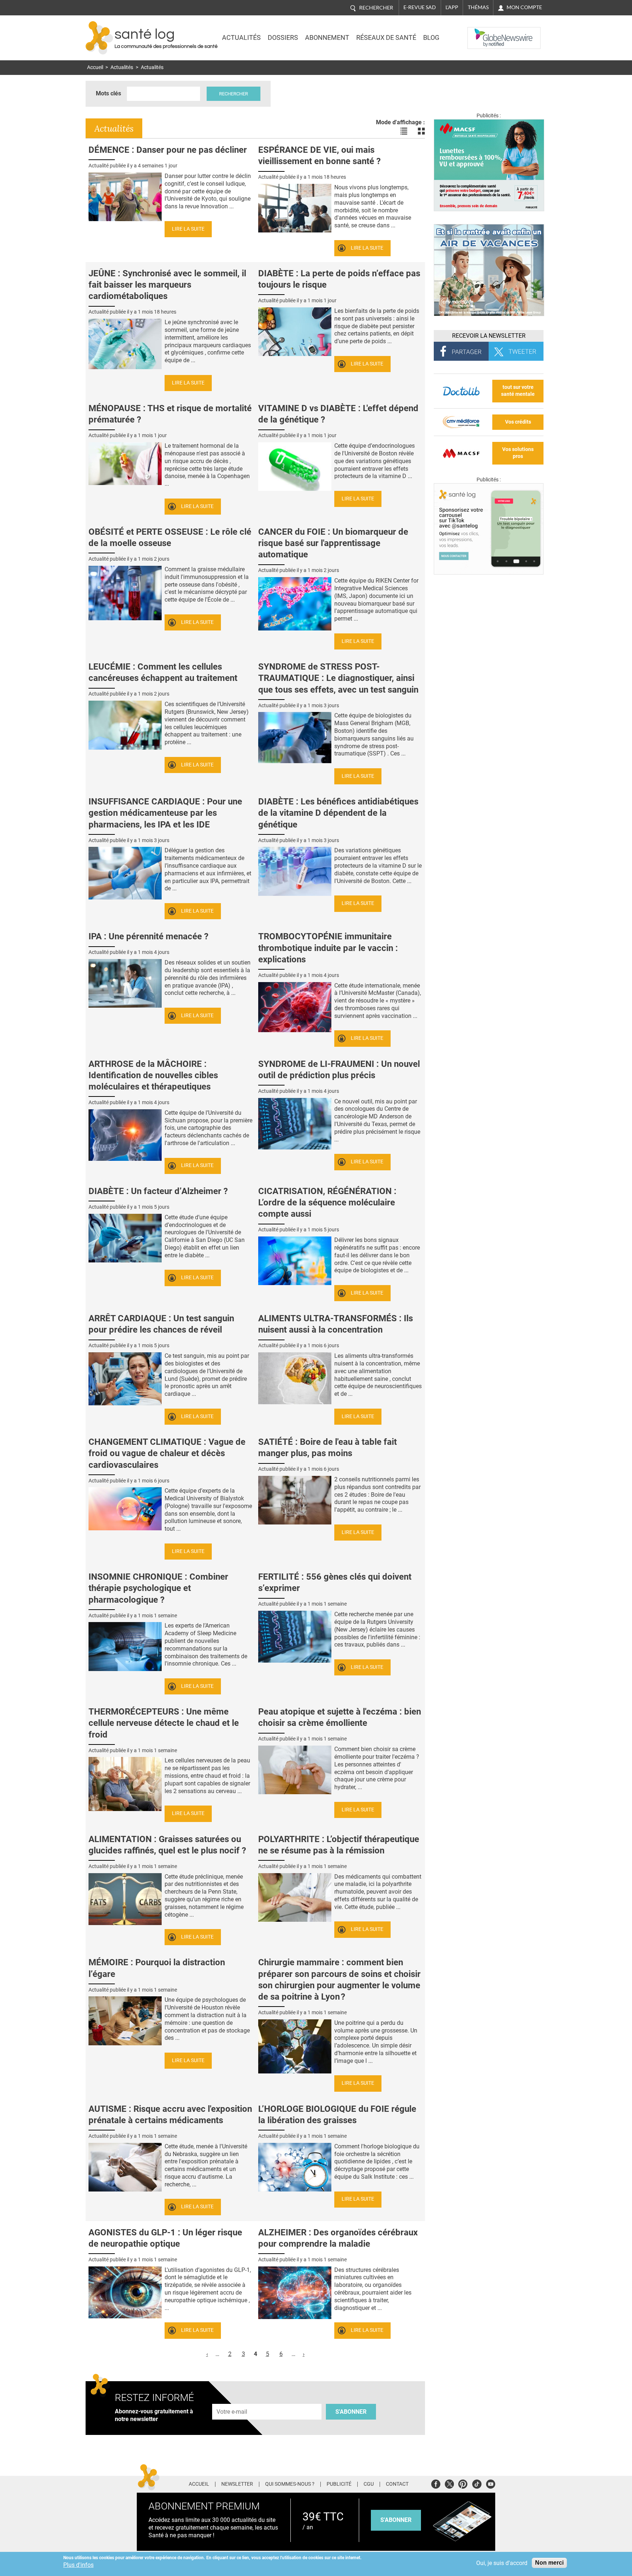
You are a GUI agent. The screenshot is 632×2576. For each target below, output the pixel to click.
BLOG (431, 38)
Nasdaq (482, 33)
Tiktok (477, 2483)
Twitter (449, 2483)
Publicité (339, 2484)
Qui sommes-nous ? (290, 2484)
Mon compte (524, 7)
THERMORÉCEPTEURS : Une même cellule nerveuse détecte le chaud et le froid (164, 1723)
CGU (369, 2484)
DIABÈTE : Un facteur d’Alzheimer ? (158, 1191)
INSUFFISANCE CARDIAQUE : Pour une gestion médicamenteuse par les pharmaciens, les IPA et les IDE (165, 813)
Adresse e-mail (232, 2400)
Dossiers (283, 38)
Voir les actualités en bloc (421, 131)
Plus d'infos (78, 2565)
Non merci (549, 2563)
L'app (452, 7)
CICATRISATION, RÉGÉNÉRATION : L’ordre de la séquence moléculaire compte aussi (327, 1202)
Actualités (241, 38)
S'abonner (351, 2412)
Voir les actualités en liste (404, 131)
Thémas (478, 7)
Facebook (436, 2483)
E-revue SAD (420, 7)
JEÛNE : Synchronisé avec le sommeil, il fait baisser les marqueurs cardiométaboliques (167, 285)
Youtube (491, 2483)
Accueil (95, 67)
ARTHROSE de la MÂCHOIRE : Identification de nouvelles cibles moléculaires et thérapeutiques (153, 1075)
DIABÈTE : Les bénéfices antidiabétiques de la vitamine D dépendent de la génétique (338, 813)
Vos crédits (518, 422)
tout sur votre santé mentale (518, 391)
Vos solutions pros (518, 453)
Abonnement (327, 38)
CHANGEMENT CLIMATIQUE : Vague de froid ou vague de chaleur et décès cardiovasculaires (167, 1453)
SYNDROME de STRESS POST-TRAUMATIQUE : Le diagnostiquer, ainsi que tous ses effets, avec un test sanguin (338, 678)
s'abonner (396, 2520)
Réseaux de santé (386, 38)
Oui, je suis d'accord (502, 2563)
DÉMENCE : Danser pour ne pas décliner (168, 150)
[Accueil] (99, 38)
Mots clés (108, 93)
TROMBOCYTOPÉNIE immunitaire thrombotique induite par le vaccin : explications (328, 948)
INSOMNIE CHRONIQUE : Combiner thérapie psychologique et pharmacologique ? (158, 1588)
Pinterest (463, 2483)
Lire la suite (188, 229)
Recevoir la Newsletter (489, 336)
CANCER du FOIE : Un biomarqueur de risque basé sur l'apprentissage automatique (333, 543)
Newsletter (237, 2484)
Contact (397, 2484)
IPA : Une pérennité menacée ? (148, 936)
